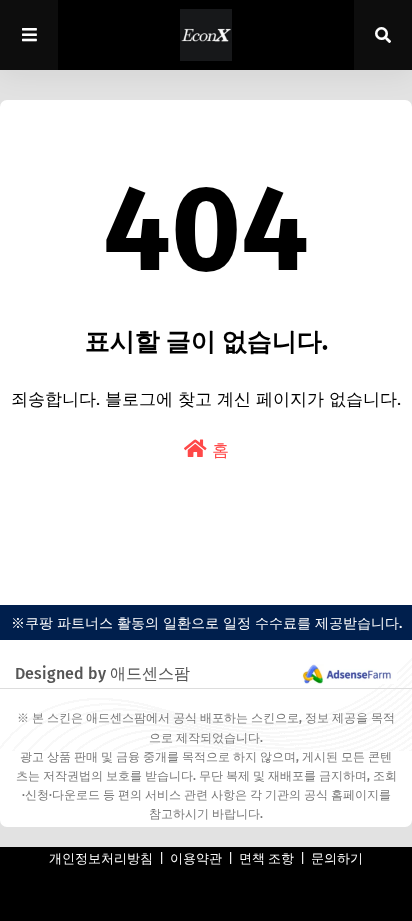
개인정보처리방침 (101, 858)
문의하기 (337, 858)
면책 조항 (266, 858)
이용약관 (196, 858)
